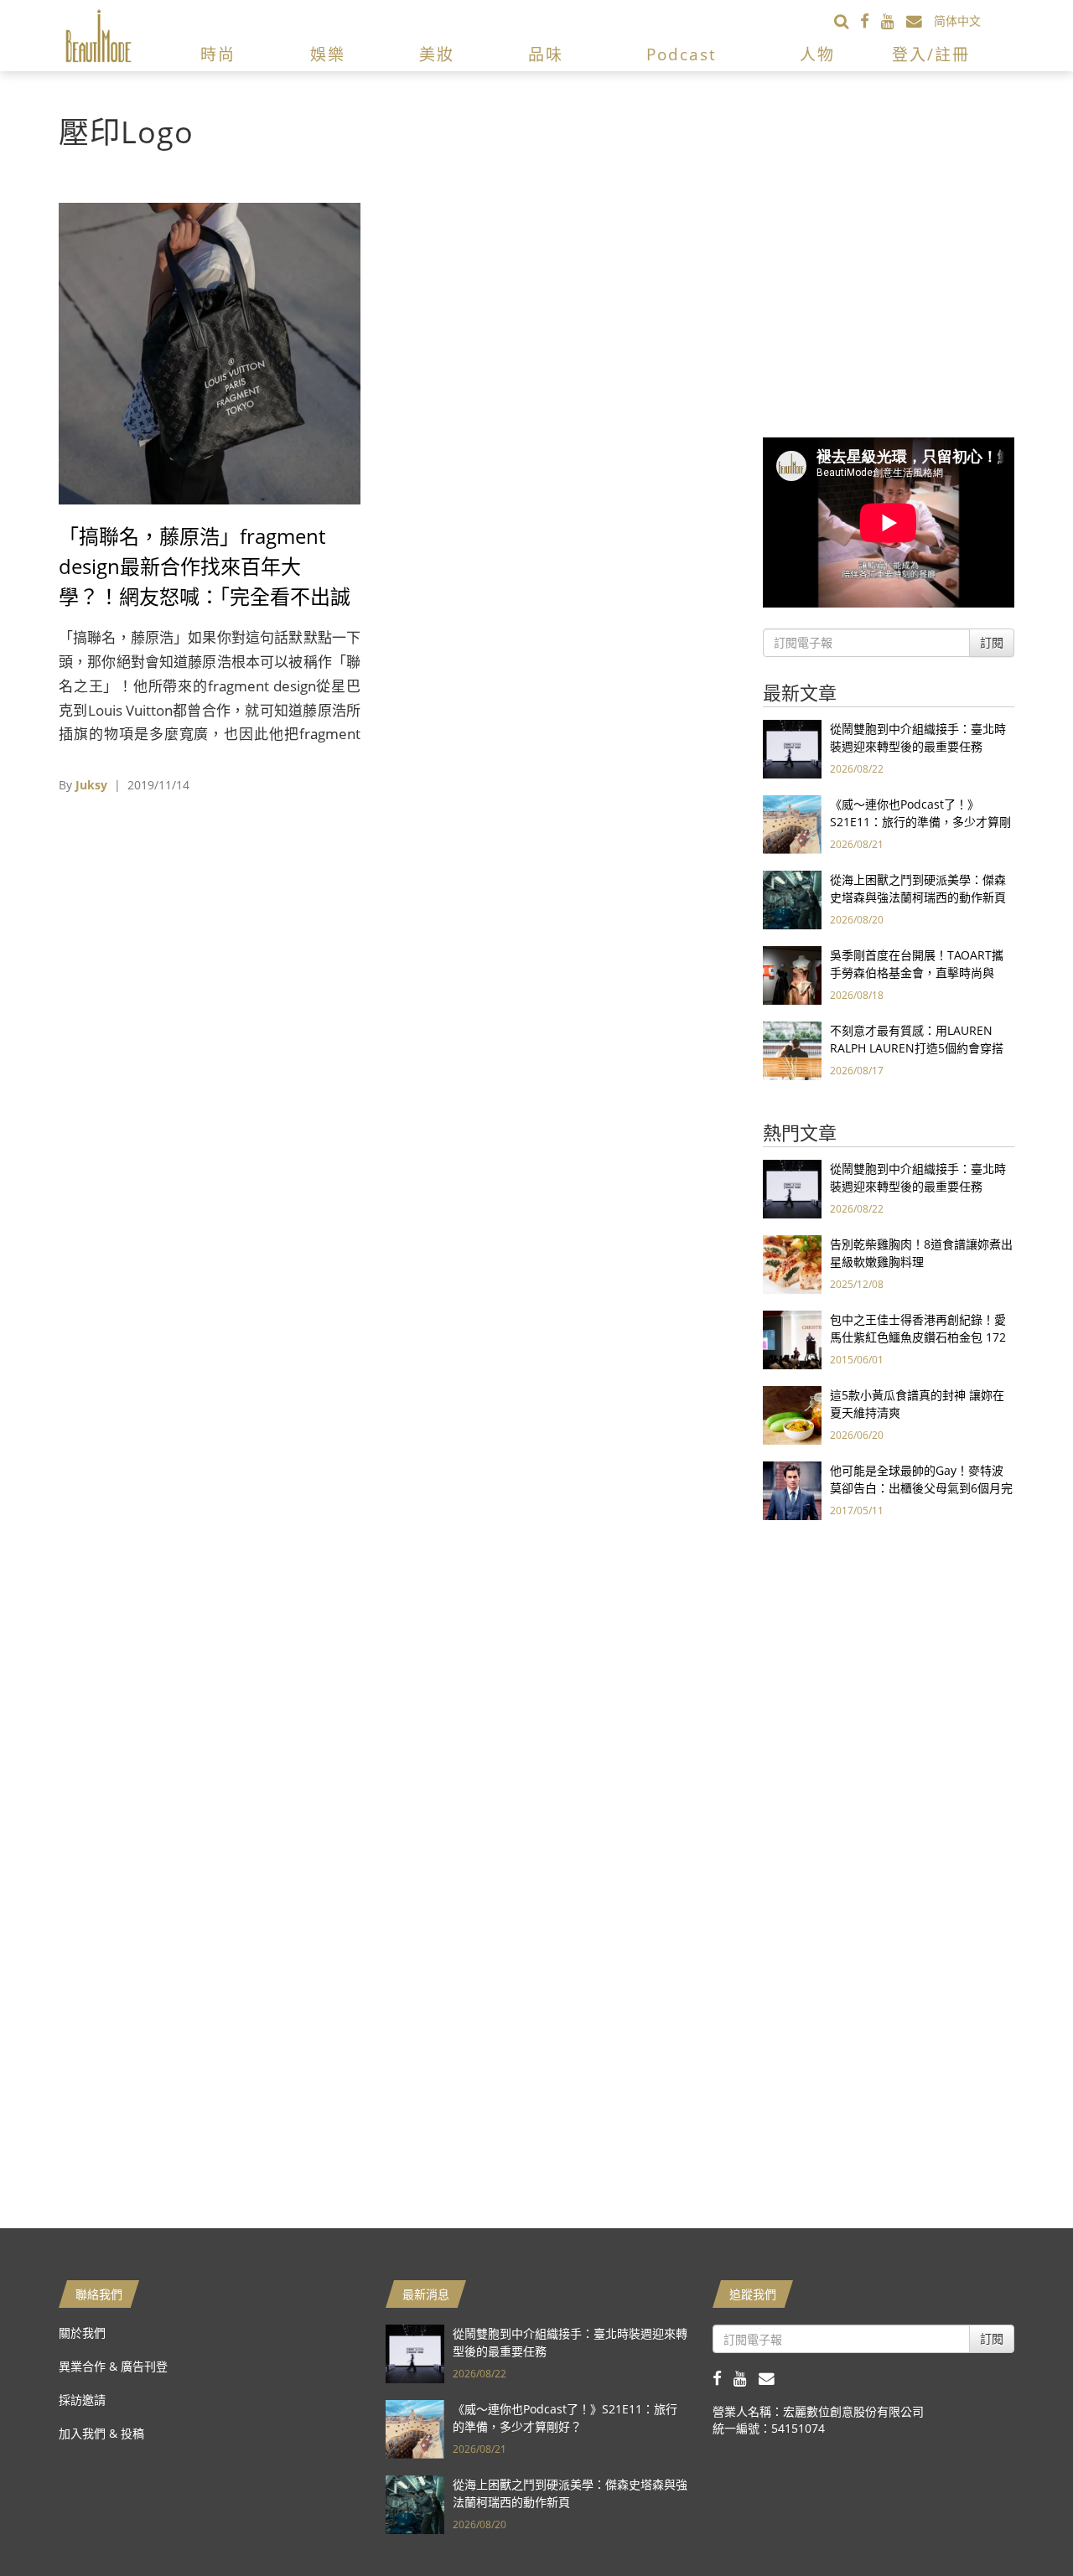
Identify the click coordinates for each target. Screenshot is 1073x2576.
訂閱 (992, 642)
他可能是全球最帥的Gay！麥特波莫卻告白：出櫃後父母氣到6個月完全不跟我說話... (921, 1488)
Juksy (91, 785)
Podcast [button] (682, 54)
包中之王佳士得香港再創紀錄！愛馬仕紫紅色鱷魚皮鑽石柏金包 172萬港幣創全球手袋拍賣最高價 (918, 1337)
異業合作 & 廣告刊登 (113, 2366)
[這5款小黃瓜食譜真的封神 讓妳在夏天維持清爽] (792, 1414)
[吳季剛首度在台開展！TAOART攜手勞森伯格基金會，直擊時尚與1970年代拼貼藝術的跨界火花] (792, 974)
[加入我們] (920, 21)
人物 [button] (817, 54)
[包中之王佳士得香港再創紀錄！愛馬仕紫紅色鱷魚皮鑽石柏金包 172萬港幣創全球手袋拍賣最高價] (792, 1339)
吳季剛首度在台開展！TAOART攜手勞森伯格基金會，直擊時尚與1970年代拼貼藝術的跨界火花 (917, 972)
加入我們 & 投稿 (101, 2433)
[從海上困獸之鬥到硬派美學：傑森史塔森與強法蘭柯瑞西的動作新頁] (792, 899)
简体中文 (957, 21)
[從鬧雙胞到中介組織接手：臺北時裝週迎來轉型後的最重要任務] (792, 748)
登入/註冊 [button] (931, 54)
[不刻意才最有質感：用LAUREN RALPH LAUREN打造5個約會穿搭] (792, 1050)
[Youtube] (894, 21)
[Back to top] (1019, 2522)
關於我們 (82, 2333)
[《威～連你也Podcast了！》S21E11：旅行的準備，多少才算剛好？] (792, 823)
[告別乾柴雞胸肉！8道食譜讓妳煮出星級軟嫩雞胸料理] (792, 1263)
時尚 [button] (218, 54)
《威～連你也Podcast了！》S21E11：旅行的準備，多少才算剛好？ (920, 822)
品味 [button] (546, 54)
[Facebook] (871, 21)
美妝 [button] (437, 54)
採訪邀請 (82, 2400)
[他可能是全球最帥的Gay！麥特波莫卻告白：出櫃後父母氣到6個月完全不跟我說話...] (792, 1490)
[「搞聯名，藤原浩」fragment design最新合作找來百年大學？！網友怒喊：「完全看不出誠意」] (210, 352)
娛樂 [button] (328, 54)
